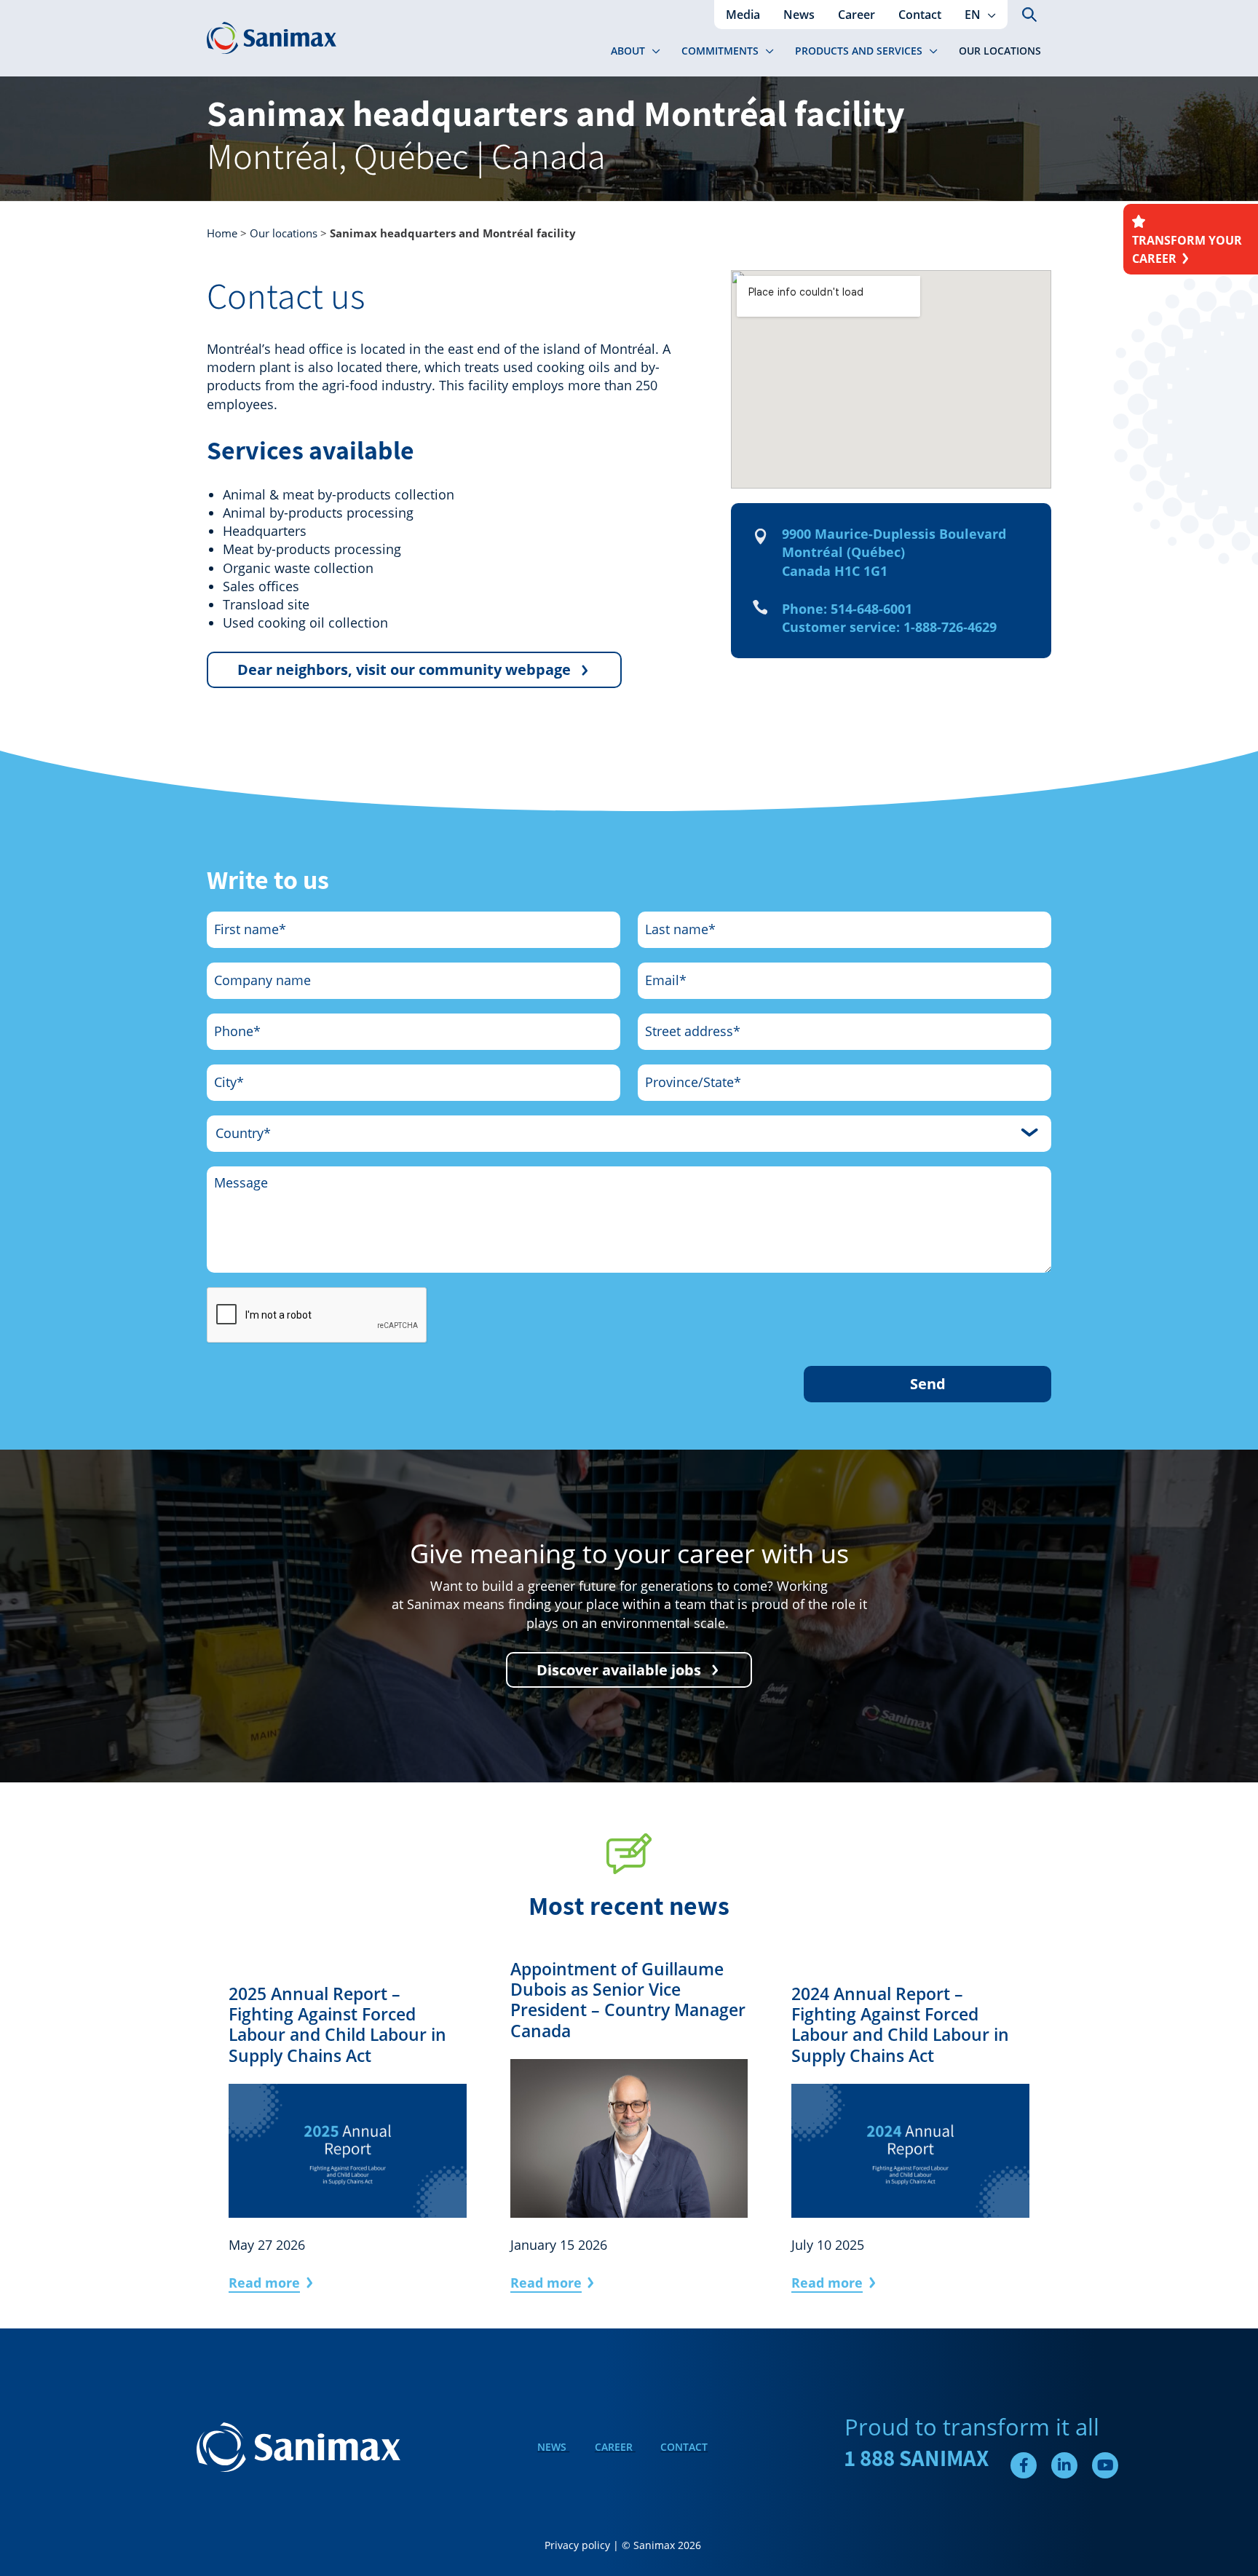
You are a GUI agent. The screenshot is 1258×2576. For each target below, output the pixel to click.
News (553, 2447)
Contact (684, 2447)
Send (928, 1384)
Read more (264, 2283)
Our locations (284, 233)
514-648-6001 (871, 609)
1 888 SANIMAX (917, 2458)
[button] (988, 15)
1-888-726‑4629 (950, 627)
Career (615, 2447)
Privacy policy (577, 2545)
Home (222, 233)
